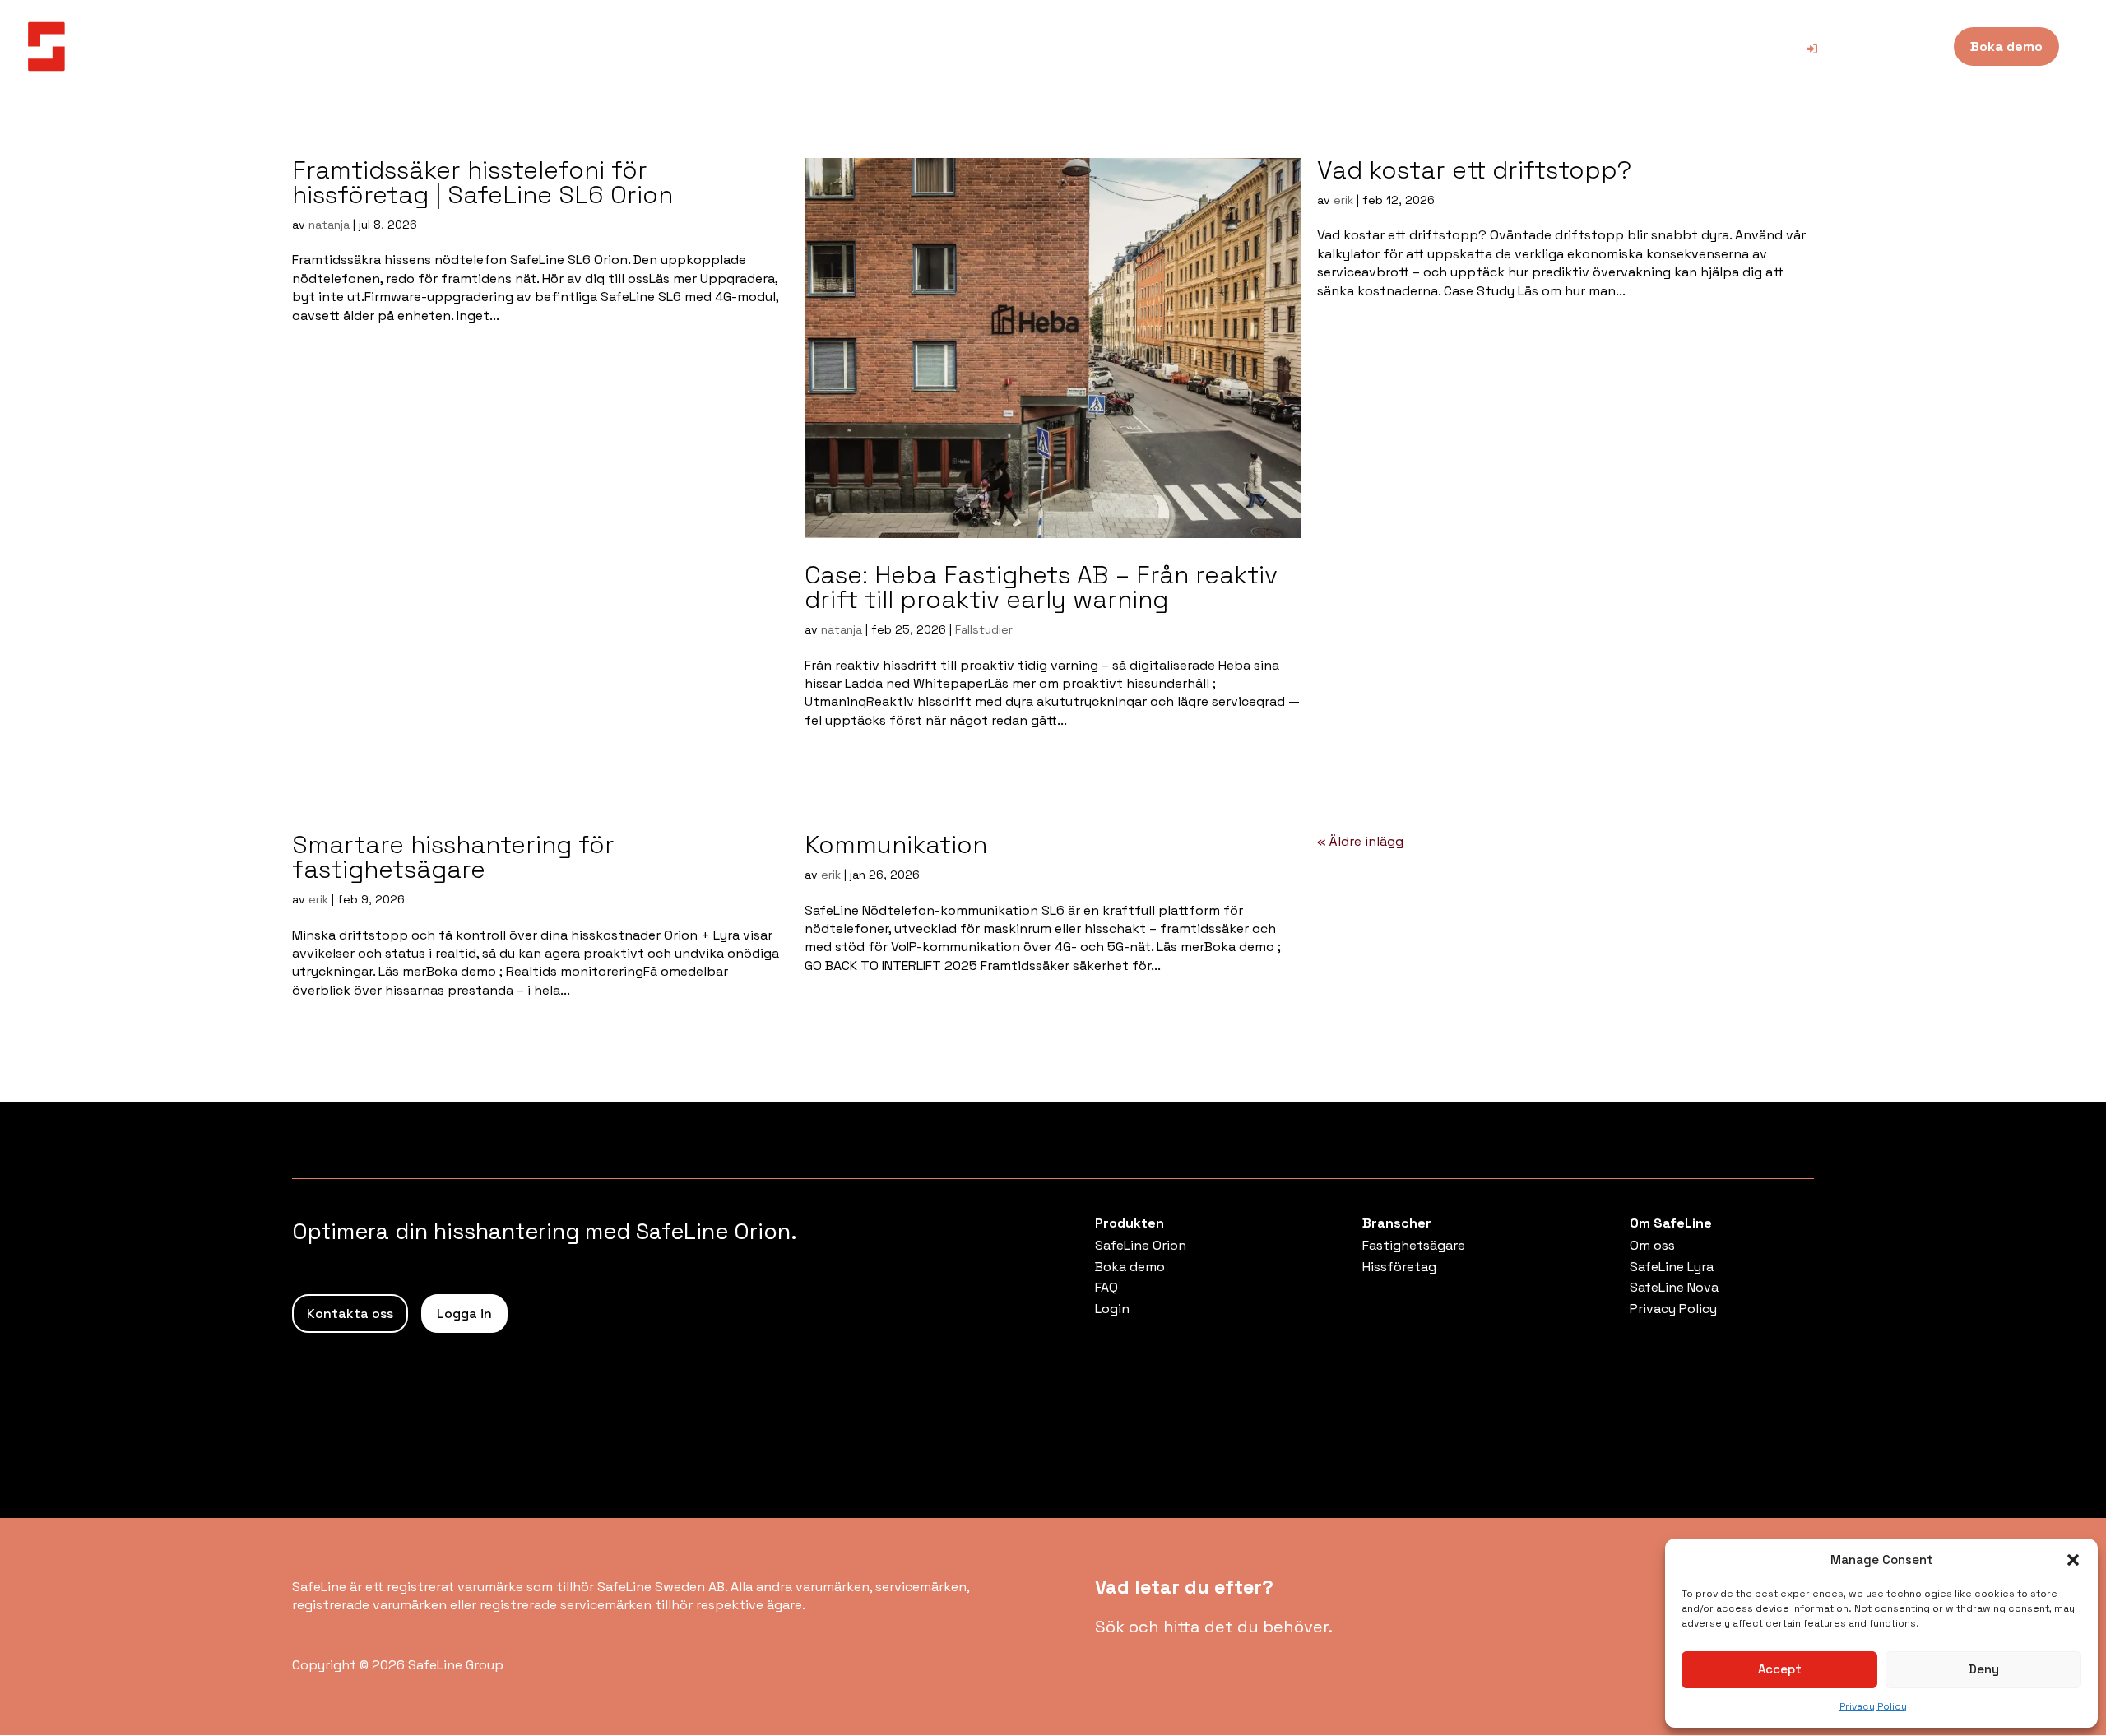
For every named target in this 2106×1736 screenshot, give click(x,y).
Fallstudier (984, 629)
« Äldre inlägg (1360, 841)
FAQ (1106, 1287)
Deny (1984, 1669)
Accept (1780, 1669)
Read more (345, 357)
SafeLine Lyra (1672, 1267)
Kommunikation (896, 845)
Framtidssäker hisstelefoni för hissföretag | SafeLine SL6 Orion (482, 182)
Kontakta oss (350, 1314)
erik (1343, 200)
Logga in (464, 1314)
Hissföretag (1399, 1267)
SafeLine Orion (1141, 1245)
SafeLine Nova (1674, 1287)
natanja (329, 225)
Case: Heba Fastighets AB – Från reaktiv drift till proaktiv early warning (1041, 587)
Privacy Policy (1873, 1706)
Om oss (1652, 1245)
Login (1112, 1309)
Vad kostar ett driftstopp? (1474, 170)
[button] (2073, 1560)
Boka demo (1130, 1267)
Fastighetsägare (1414, 1245)
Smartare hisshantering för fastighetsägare (453, 857)
